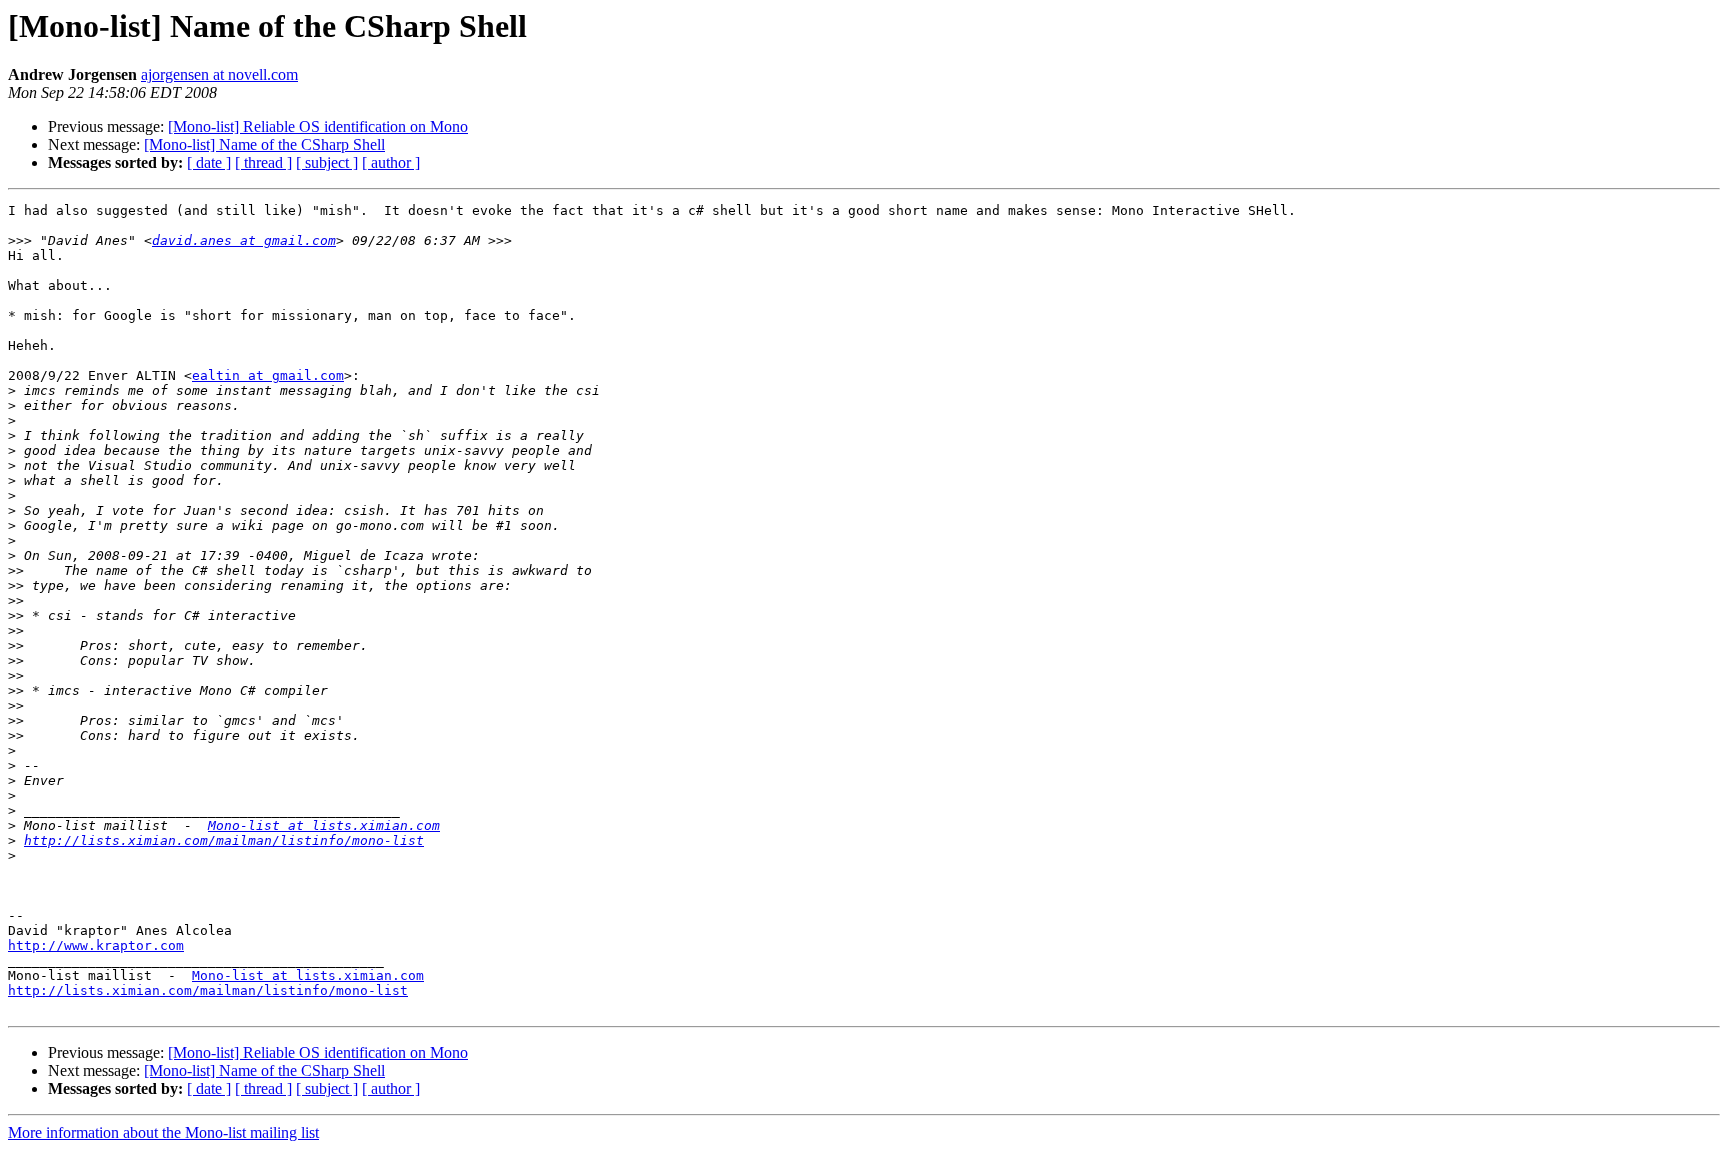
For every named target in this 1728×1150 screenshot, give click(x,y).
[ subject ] (327, 162)
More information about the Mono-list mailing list (163, 1132)
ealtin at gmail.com (268, 375)
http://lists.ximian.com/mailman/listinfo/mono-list (224, 840)
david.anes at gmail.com (244, 240)
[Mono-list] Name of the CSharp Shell (264, 144)
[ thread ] (263, 162)
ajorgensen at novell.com (219, 74)
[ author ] (391, 162)
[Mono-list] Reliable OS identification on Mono (318, 126)
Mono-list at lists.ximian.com (324, 825)
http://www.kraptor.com (96, 945)
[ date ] (209, 162)
